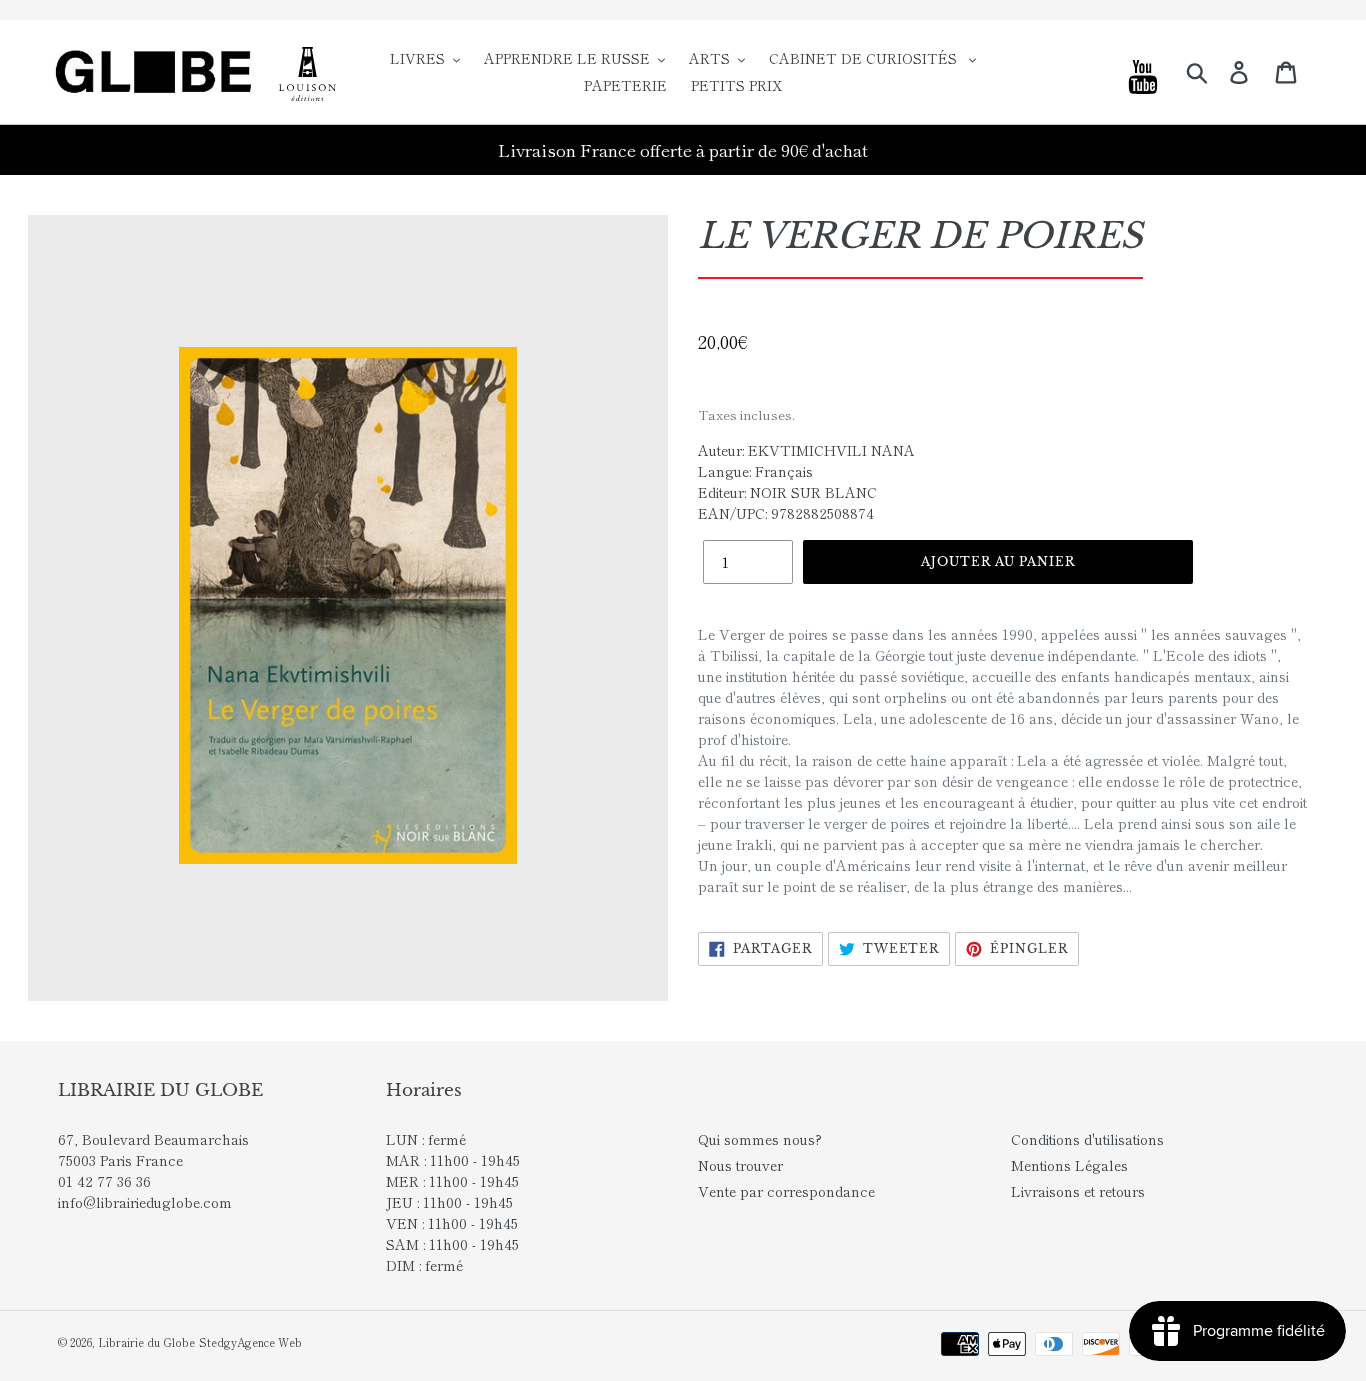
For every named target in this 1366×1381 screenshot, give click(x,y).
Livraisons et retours (1078, 1191)
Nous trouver (740, 1165)
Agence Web (269, 1342)
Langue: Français (755, 471)
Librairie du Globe (146, 1342)
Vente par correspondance (786, 1191)
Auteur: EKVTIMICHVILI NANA (806, 450)
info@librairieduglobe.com (145, 1202)
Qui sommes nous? (760, 1139)
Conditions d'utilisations (1087, 1139)
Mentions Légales (1069, 1165)
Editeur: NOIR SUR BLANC (787, 492)
